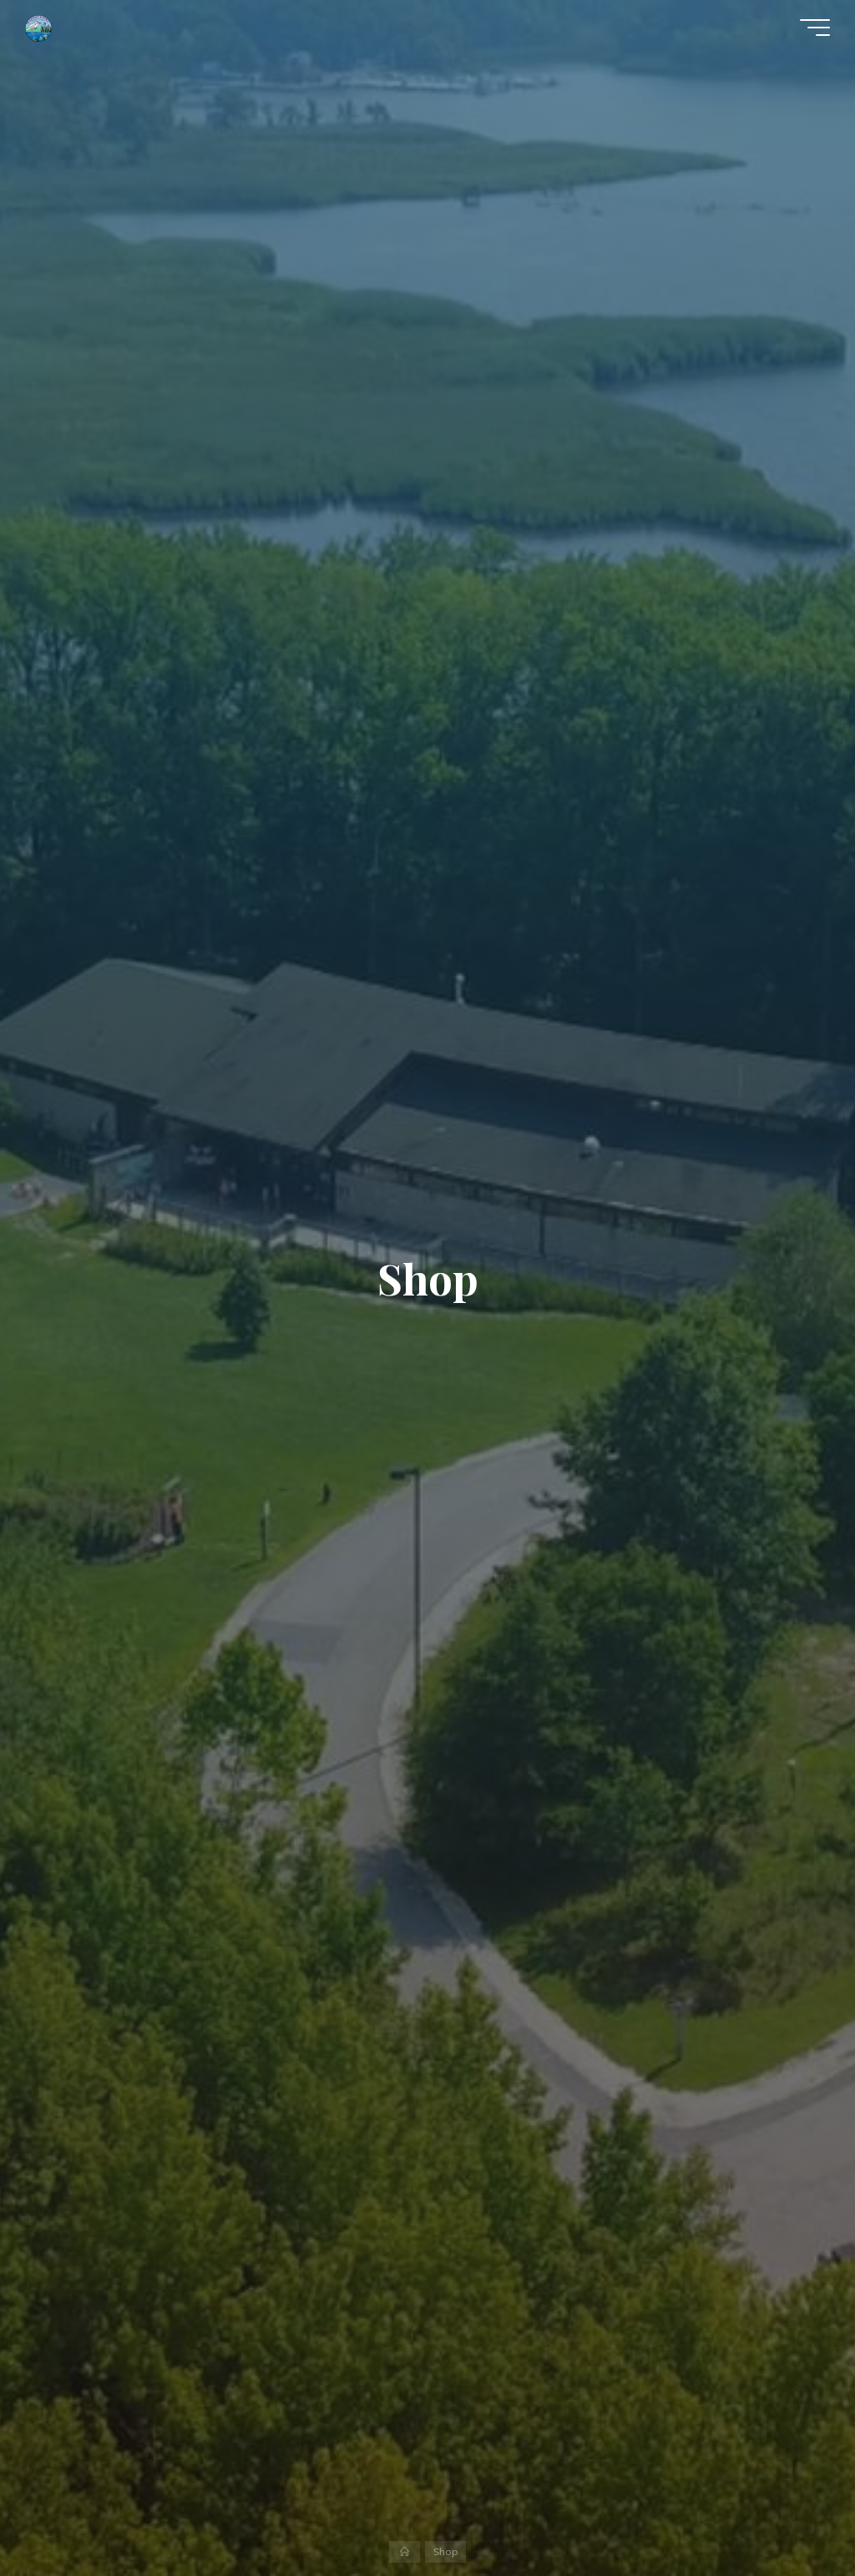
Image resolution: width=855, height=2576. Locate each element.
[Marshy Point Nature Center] (38, 27)
